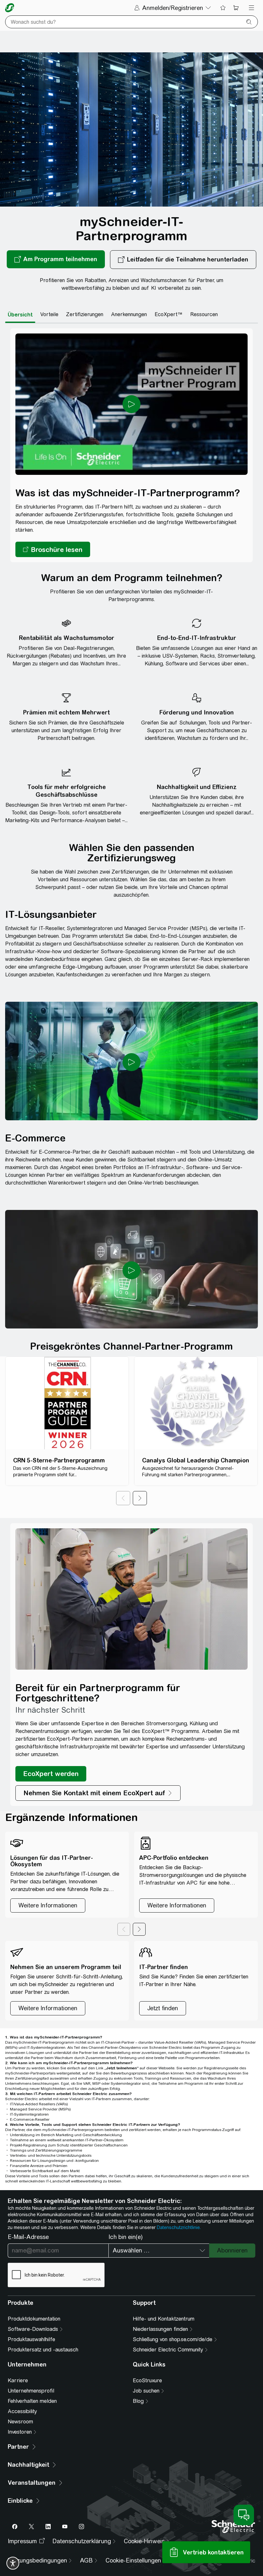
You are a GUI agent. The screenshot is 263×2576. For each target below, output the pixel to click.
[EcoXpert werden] (51, 1774)
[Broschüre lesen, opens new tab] (53, 549)
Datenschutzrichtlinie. (179, 2227)
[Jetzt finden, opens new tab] (163, 2008)
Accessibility (22, 2411)
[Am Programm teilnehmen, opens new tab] (56, 260)
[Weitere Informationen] (48, 1905)
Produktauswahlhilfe (31, 2339)
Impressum (22, 2541)
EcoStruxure (147, 2381)
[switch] (13, 2563)
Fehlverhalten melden (32, 2401)
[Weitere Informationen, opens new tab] (48, 2008)
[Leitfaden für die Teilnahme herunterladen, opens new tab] (183, 260)
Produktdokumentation (34, 2319)
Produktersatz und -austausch (43, 2350)
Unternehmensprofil (31, 2391)
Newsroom (20, 2422)
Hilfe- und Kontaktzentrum (164, 2319)
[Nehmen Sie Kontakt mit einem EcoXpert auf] (98, 1793)
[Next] (140, 1498)
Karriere (18, 2381)
